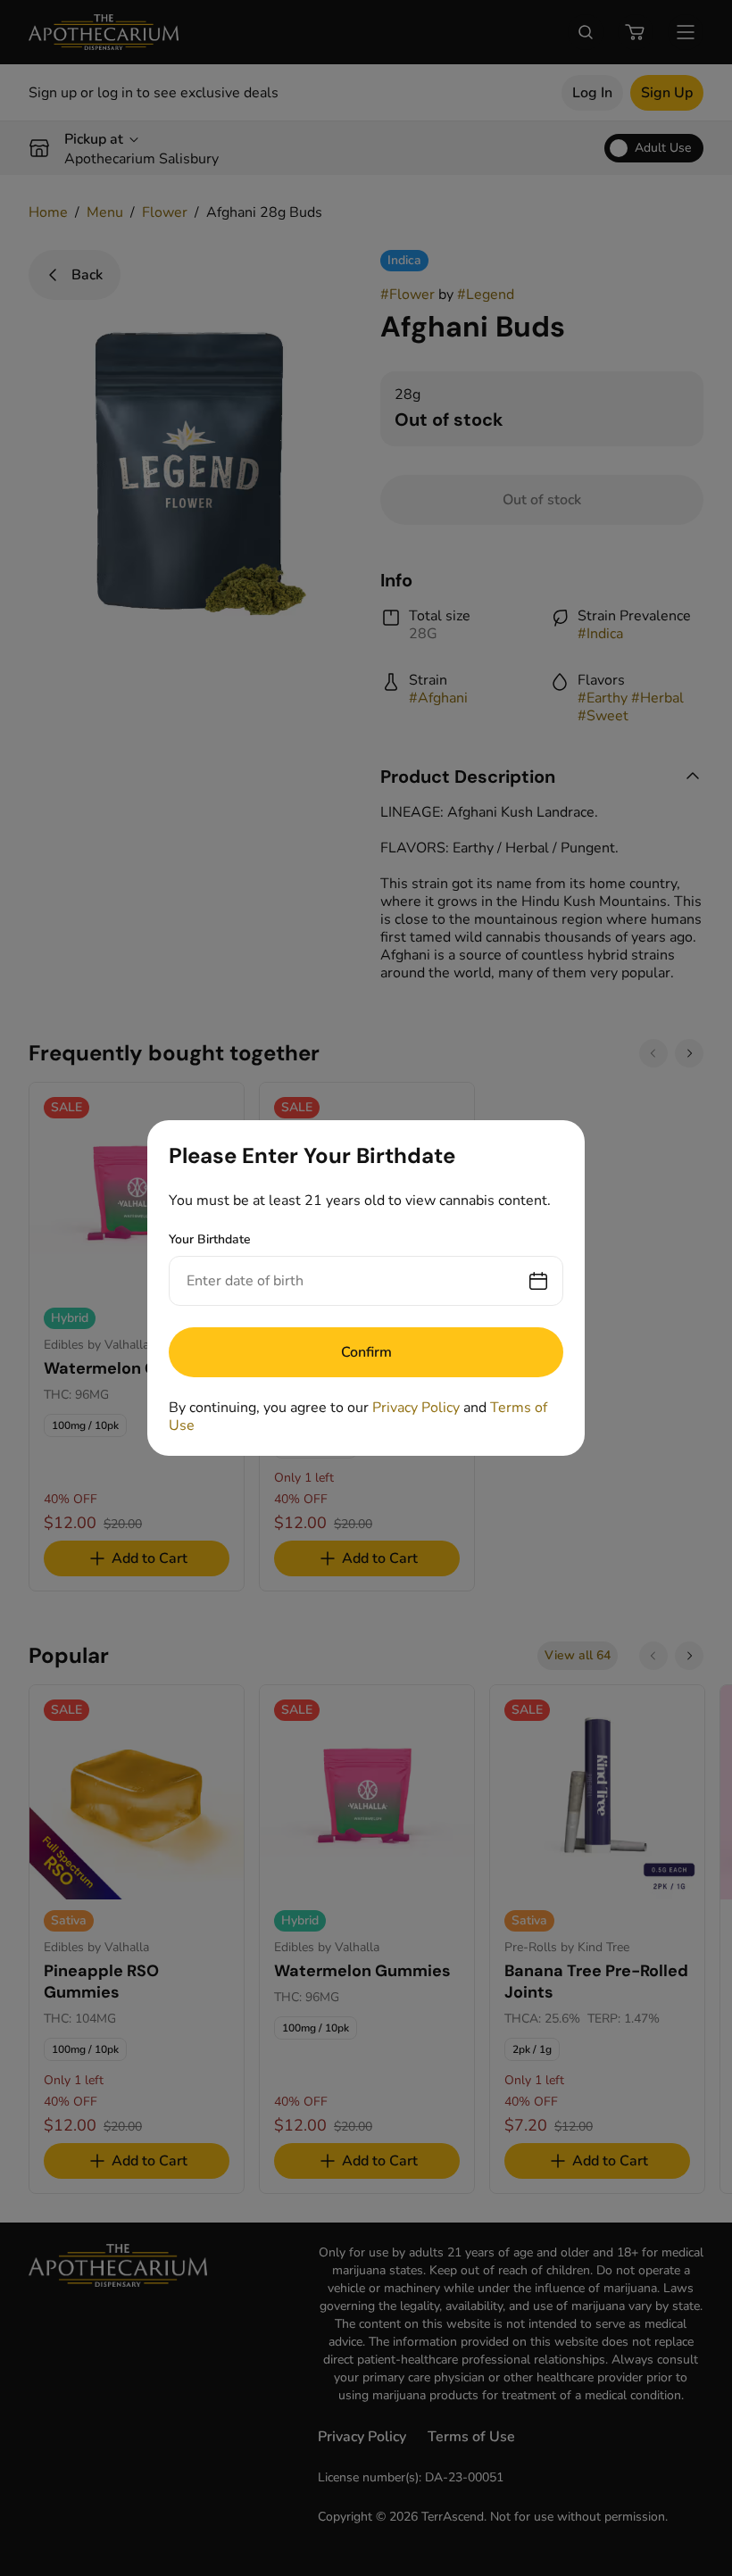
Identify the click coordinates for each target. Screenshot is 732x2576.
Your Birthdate (210, 1239)
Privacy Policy (416, 1408)
